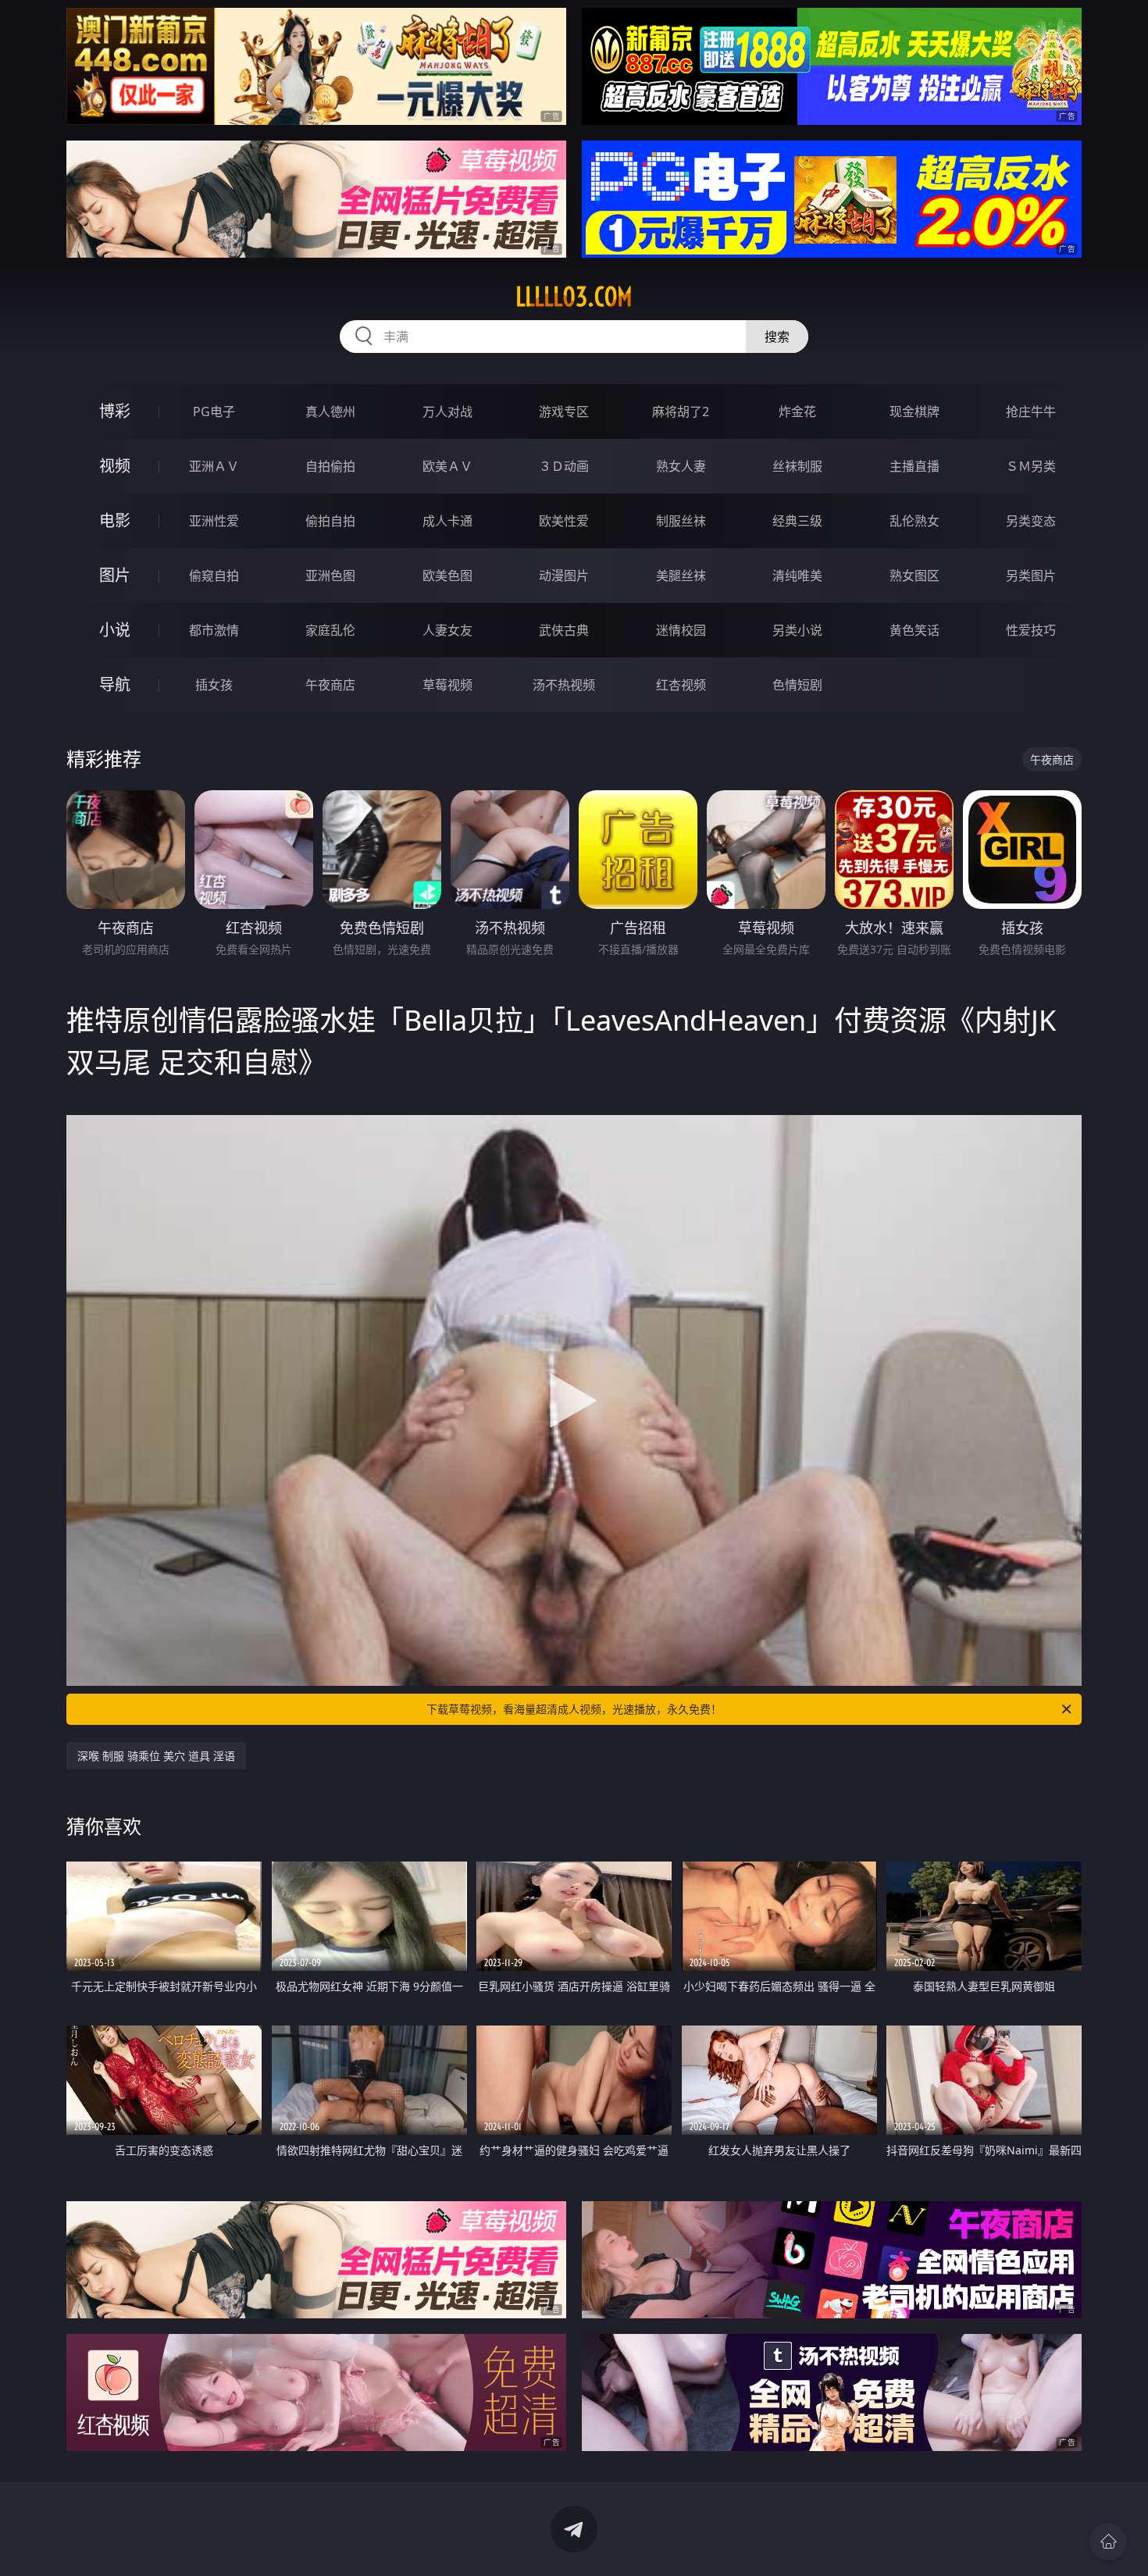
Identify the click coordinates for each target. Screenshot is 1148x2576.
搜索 (777, 337)
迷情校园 (681, 630)
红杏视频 (681, 685)
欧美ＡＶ (447, 466)
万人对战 (447, 412)
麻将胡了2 (681, 412)
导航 (115, 684)
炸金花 (797, 412)
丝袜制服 (797, 466)
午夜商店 (330, 685)
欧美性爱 (564, 521)
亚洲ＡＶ (214, 466)
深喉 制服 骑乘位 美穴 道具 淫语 (156, 1756)
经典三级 (797, 521)
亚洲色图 (330, 575)
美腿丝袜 (681, 575)
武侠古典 (564, 630)
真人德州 (330, 412)
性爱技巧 (1031, 630)
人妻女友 (447, 630)
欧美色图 (447, 575)
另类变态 (1031, 521)
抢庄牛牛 (1031, 412)
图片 (115, 575)
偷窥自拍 (214, 575)
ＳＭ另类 (1031, 466)
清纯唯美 (797, 575)
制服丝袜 (681, 521)
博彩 (115, 411)
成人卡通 (447, 521)
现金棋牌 (914, 412)
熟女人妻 (681, 466)
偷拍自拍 (330, 521)
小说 (115, 630)
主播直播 (914, 466)
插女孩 (214, 685)
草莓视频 (447, 685)
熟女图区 (914, 575)
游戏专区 (564, 412)
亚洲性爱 (214, 521)
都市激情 (214, 630)
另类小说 (797, 630)
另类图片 (1031, 575)
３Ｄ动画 (564, 466)
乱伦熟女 (914, 521)
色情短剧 (797, 685)
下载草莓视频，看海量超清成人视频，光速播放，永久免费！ (574, 1709)
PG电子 (214, 412)
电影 (115, 520)
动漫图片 (564, 575)
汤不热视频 (564, 685)
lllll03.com (574, 297)
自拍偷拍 (330, 466)
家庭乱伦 (330, 630)
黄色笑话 (914, 630)
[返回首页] (1108, 2542)
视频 (115, 466)
